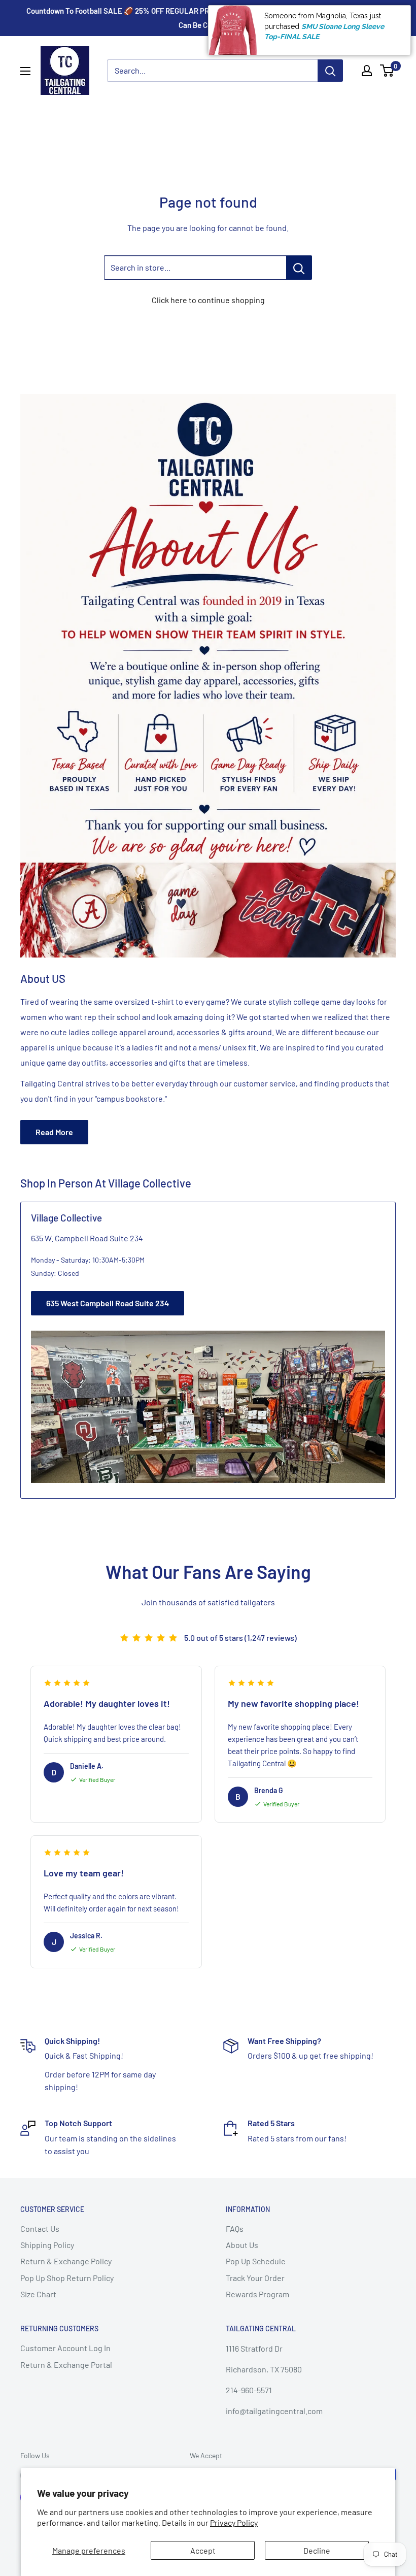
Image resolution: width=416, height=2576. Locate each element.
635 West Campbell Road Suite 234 (108, 1303)
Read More (54, 1132)
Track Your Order (255, 2278)
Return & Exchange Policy (66, 2261)
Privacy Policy (234, 2522)
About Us (242, 2245)
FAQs (235, 2228)
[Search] (330, 71)
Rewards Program (257, 2294)
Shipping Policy (47, 2245)
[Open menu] (25, 71)
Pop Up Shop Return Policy (67, 2278)
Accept (203, 2550)
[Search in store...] (299, 268)
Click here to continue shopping (208, 300)
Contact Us (40, 2228)
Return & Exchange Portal (66, 2365)
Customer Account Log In (65, 2348)
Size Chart (38, 2294)
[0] (387, 71)
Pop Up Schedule (256, 2261)
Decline (317, 2550)
